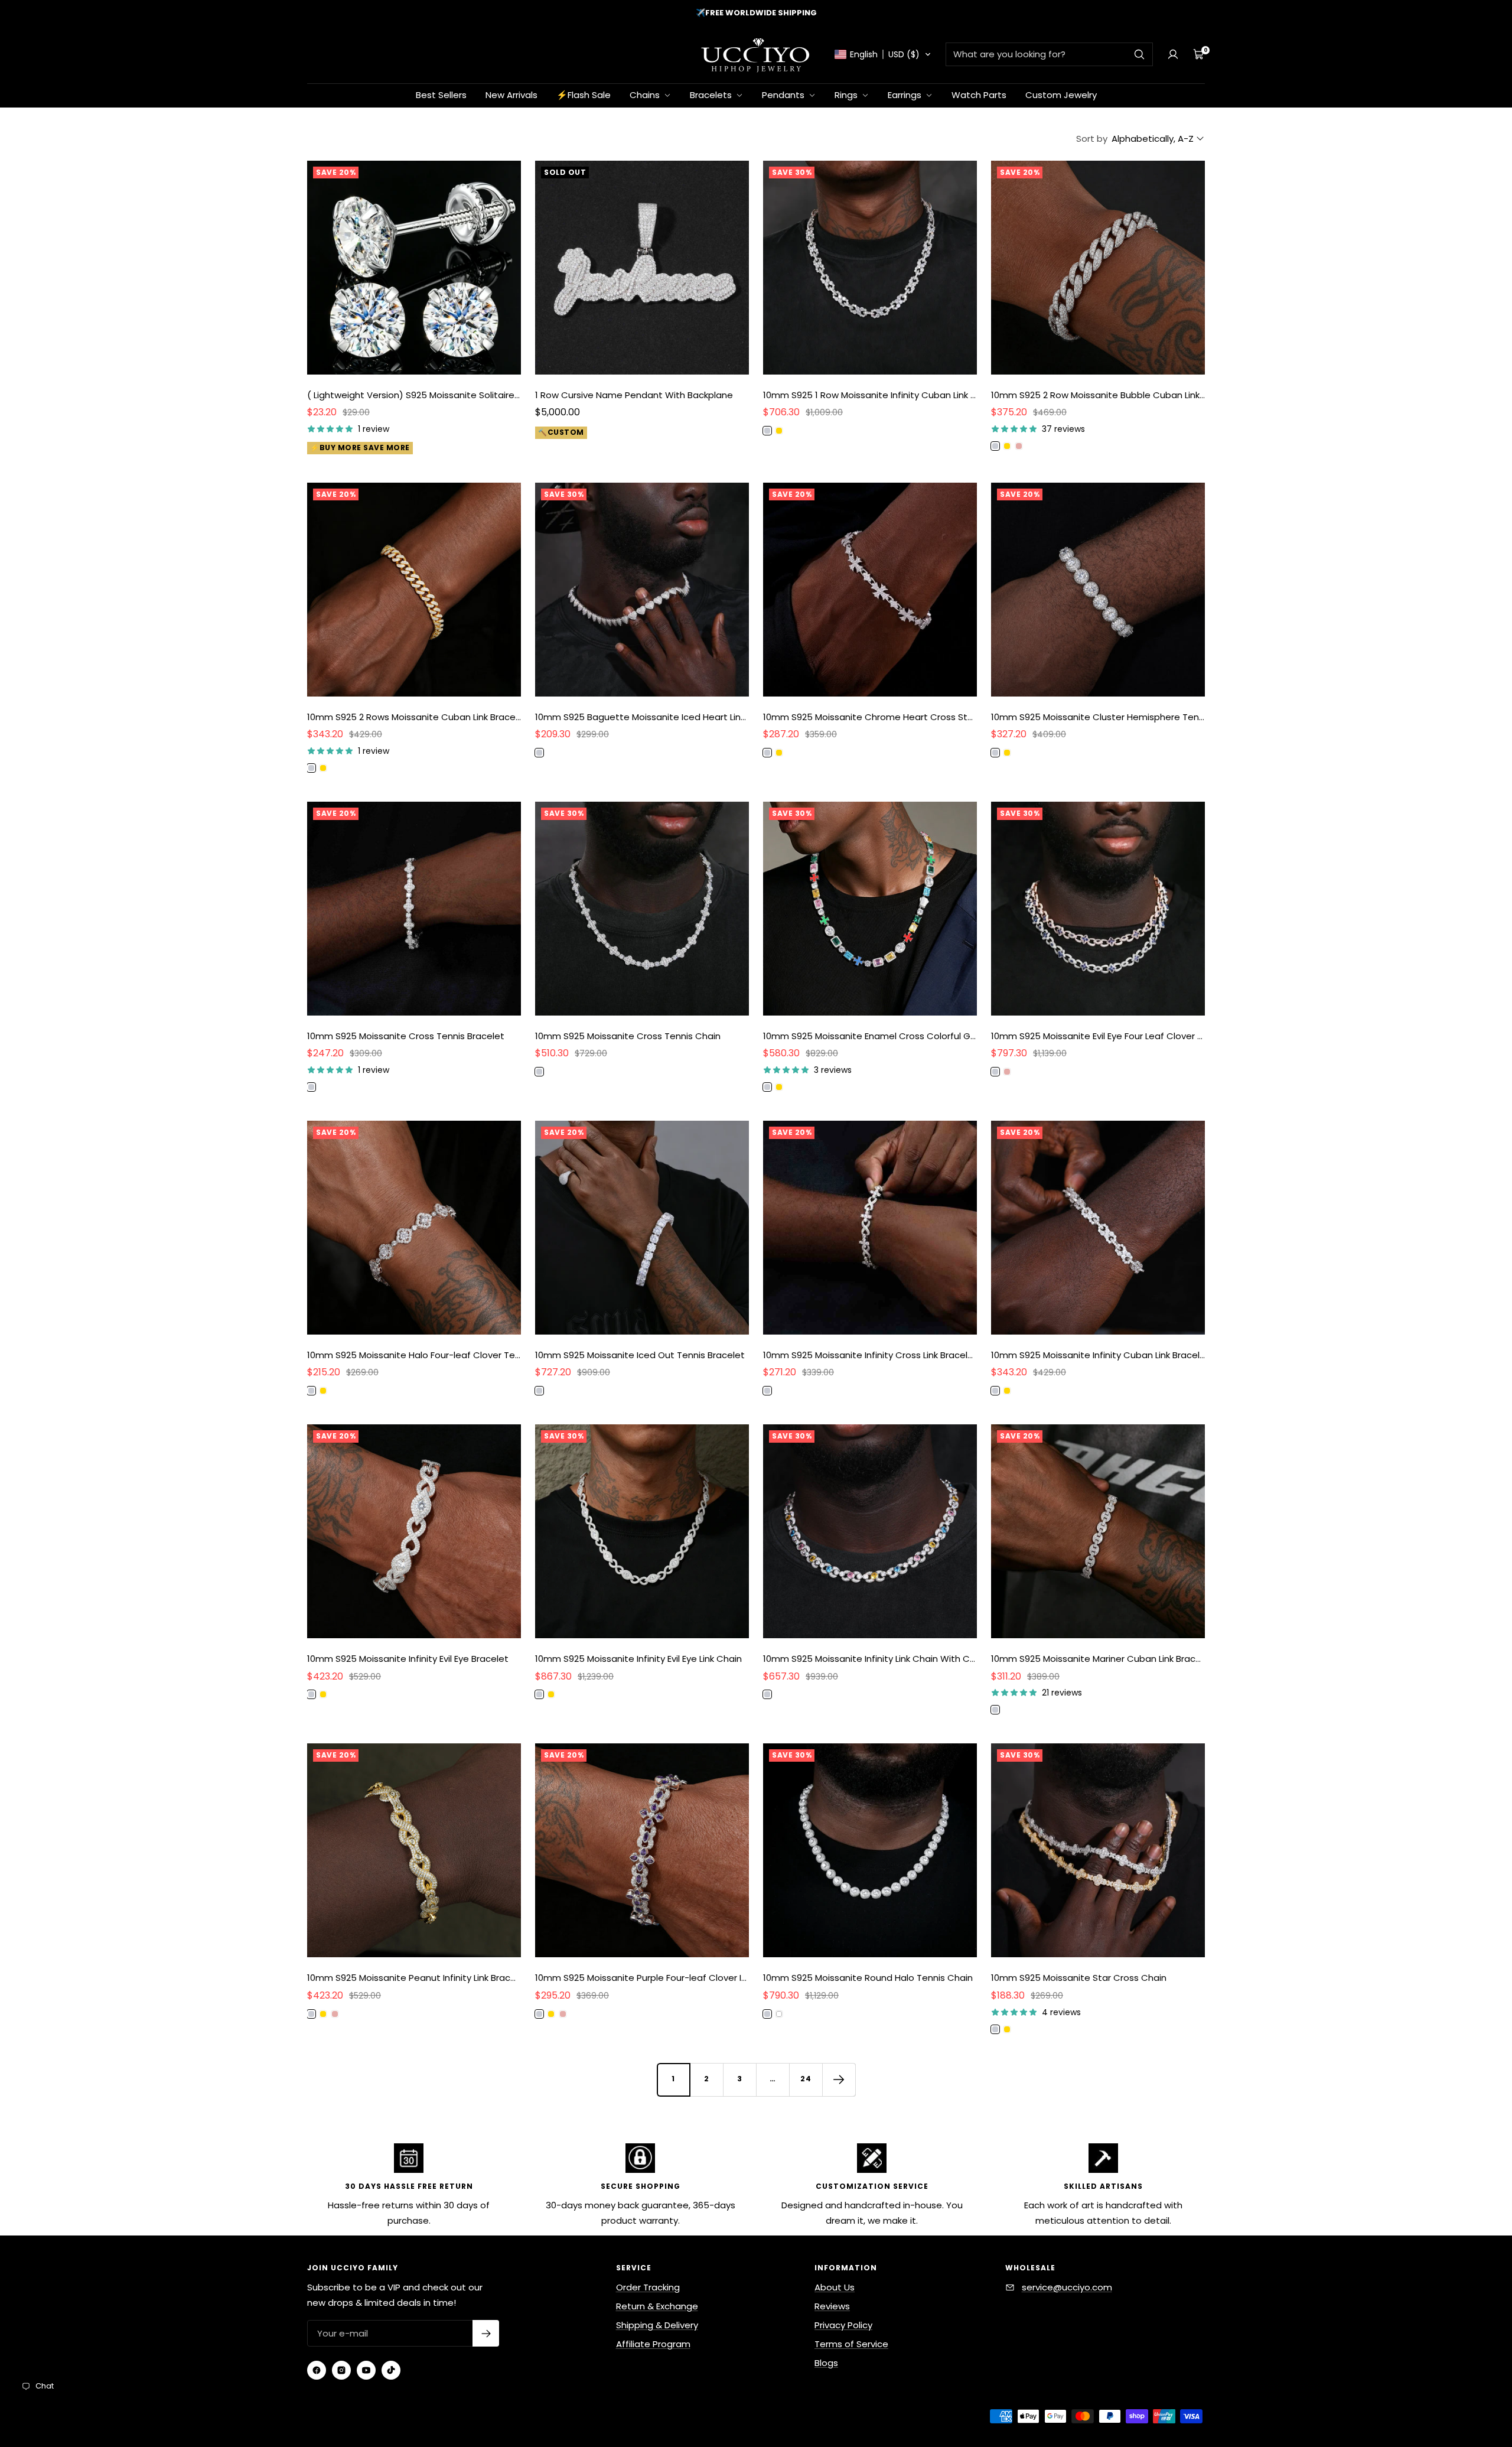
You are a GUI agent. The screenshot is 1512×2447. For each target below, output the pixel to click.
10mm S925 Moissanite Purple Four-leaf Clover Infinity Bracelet (642, 1978)
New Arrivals (511, 95)
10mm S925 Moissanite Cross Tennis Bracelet (406, 1036)
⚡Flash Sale (584, 95)
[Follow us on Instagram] (341, 2370)
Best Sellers (441, 95)
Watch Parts (979, 95)
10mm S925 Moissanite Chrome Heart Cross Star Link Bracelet (870, 717)
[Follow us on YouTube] (366, 2370)
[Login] (1173, 54)
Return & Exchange (657, 2306)
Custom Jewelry (1061, 95)
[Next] (839, 2080)
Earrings (906, 95)
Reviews (832, 2306)
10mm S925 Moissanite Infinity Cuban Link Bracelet (1098, 1355)
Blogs (826, 2363)
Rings (847, 95)
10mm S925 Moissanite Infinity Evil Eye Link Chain (638, 1659)
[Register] (486, 2333)
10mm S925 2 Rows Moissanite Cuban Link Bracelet (414, 717)
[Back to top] (1464, 2368)
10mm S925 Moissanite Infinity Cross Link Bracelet (870, 1355)
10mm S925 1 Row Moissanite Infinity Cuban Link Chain (870, 395)
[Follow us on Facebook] (317, 2370)
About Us (835, 2287)
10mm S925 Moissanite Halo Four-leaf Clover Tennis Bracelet (414, 1355)
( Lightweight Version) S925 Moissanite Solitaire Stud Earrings (414, 395)
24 (806, 2079)
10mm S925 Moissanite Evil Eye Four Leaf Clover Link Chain (1098, 1036)
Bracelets (712, 95)
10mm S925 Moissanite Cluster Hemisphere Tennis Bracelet (1098, 717)
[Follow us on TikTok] (391, 2370)
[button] (883, 54)
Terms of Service (851, 2344)
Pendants (784, 95)
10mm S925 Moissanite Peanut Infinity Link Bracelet (414, 1978)
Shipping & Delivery (657, 2325)
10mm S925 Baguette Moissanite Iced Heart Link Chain (642, 717)
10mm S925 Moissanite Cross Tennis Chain (628, 1036)
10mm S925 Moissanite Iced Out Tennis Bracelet (640, 1355)
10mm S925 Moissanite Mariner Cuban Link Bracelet (1098, 1659)
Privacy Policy (843, 2325)
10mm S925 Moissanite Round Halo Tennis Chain (868, 1978)
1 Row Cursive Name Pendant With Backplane (634, 395)
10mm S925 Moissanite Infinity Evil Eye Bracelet (408, 1659)
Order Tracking (648, 2287)
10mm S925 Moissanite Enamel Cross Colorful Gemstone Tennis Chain (870, 1036)
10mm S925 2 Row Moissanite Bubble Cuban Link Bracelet (1098, 395)
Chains (646, 95)
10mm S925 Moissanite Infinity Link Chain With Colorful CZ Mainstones (870, 1659)
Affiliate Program (653, 2344)
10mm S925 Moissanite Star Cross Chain (1079, 1978)
